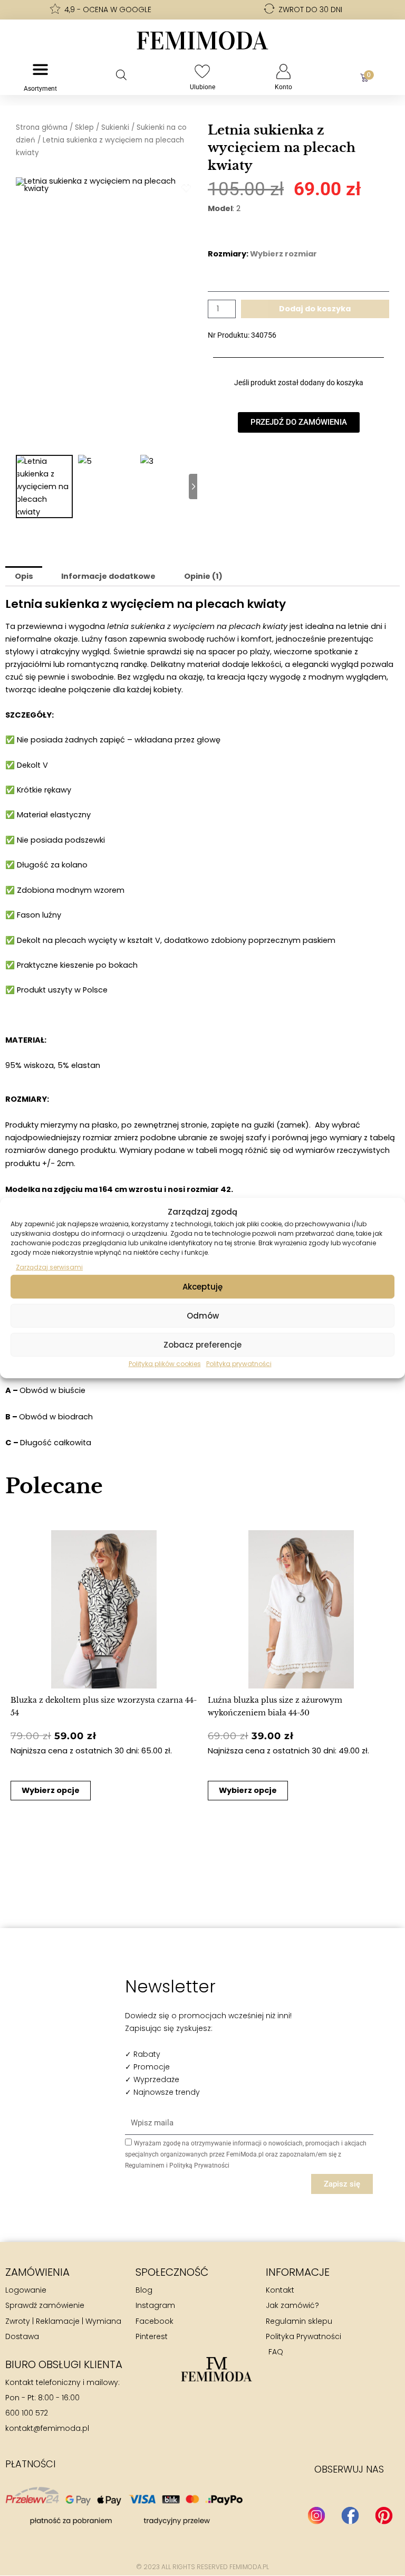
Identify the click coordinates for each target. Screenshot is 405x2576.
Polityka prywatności (239, 1364)
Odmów (203, 1316)
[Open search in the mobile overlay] (121, 75)
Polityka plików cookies (165, 1364)
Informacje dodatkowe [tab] (108, 576)
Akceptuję (202, 1287)
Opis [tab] (24, 576)
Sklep (84, 127)
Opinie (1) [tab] (203, 576)
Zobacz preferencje (202, 1345)
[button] (20, 1661)
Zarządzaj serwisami (49, 1267)
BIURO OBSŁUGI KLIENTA (64, 2364)
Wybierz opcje (51, 1790)
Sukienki (115, 127)
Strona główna (42, 127)
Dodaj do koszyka (315, 309)
